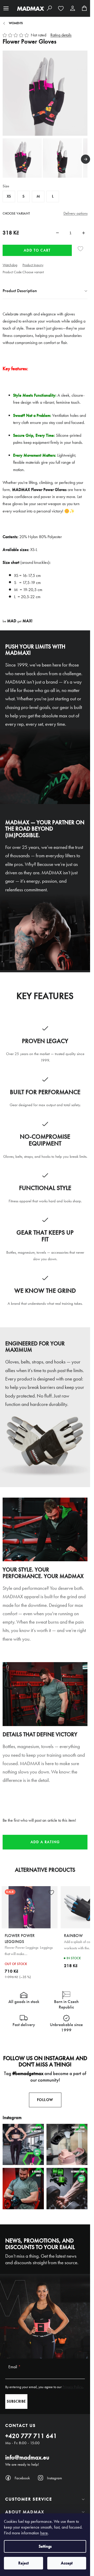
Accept (67, 2563)
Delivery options (75, 213)
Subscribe (16, 2401)
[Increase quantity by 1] (84, 233)
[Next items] (86, 159)
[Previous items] (5, 159)
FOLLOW (45, 2100)
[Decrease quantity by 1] (57, 233)
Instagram (54, 2478)
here (44, 2533)
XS (9, 196)
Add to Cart (37, 250)
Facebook (22, 2478)
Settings (45, 2546)
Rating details (61, 35)
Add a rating (45, 1842)
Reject (23, 2563)
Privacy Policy (72, 2387)
